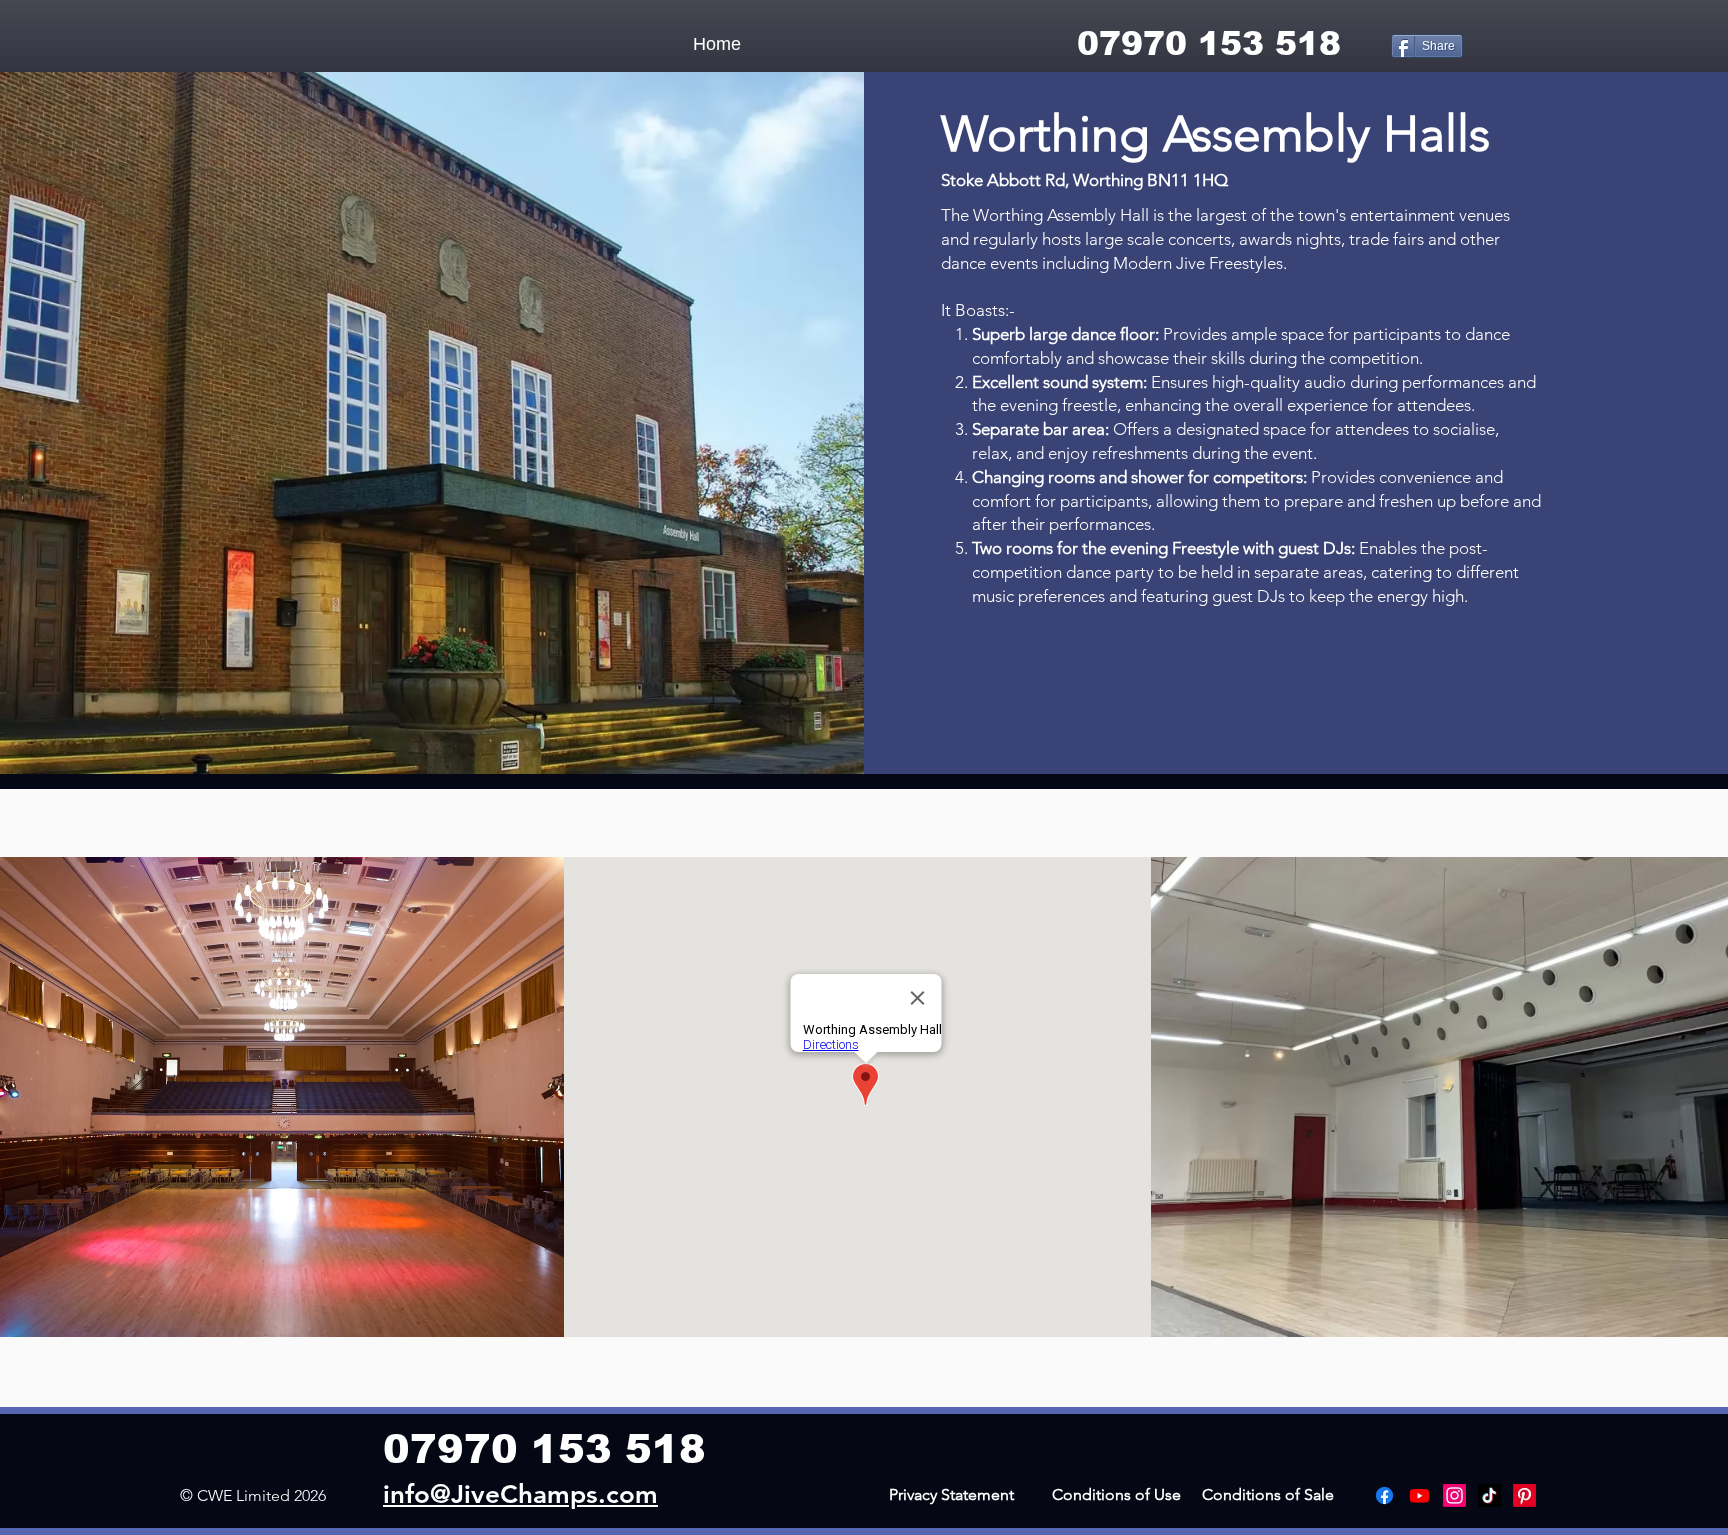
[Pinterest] (1524, 1495)
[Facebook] (1384, 1495)
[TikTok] (1489, 1495)
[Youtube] (1419, 1495)
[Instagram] (1454, 1495)
